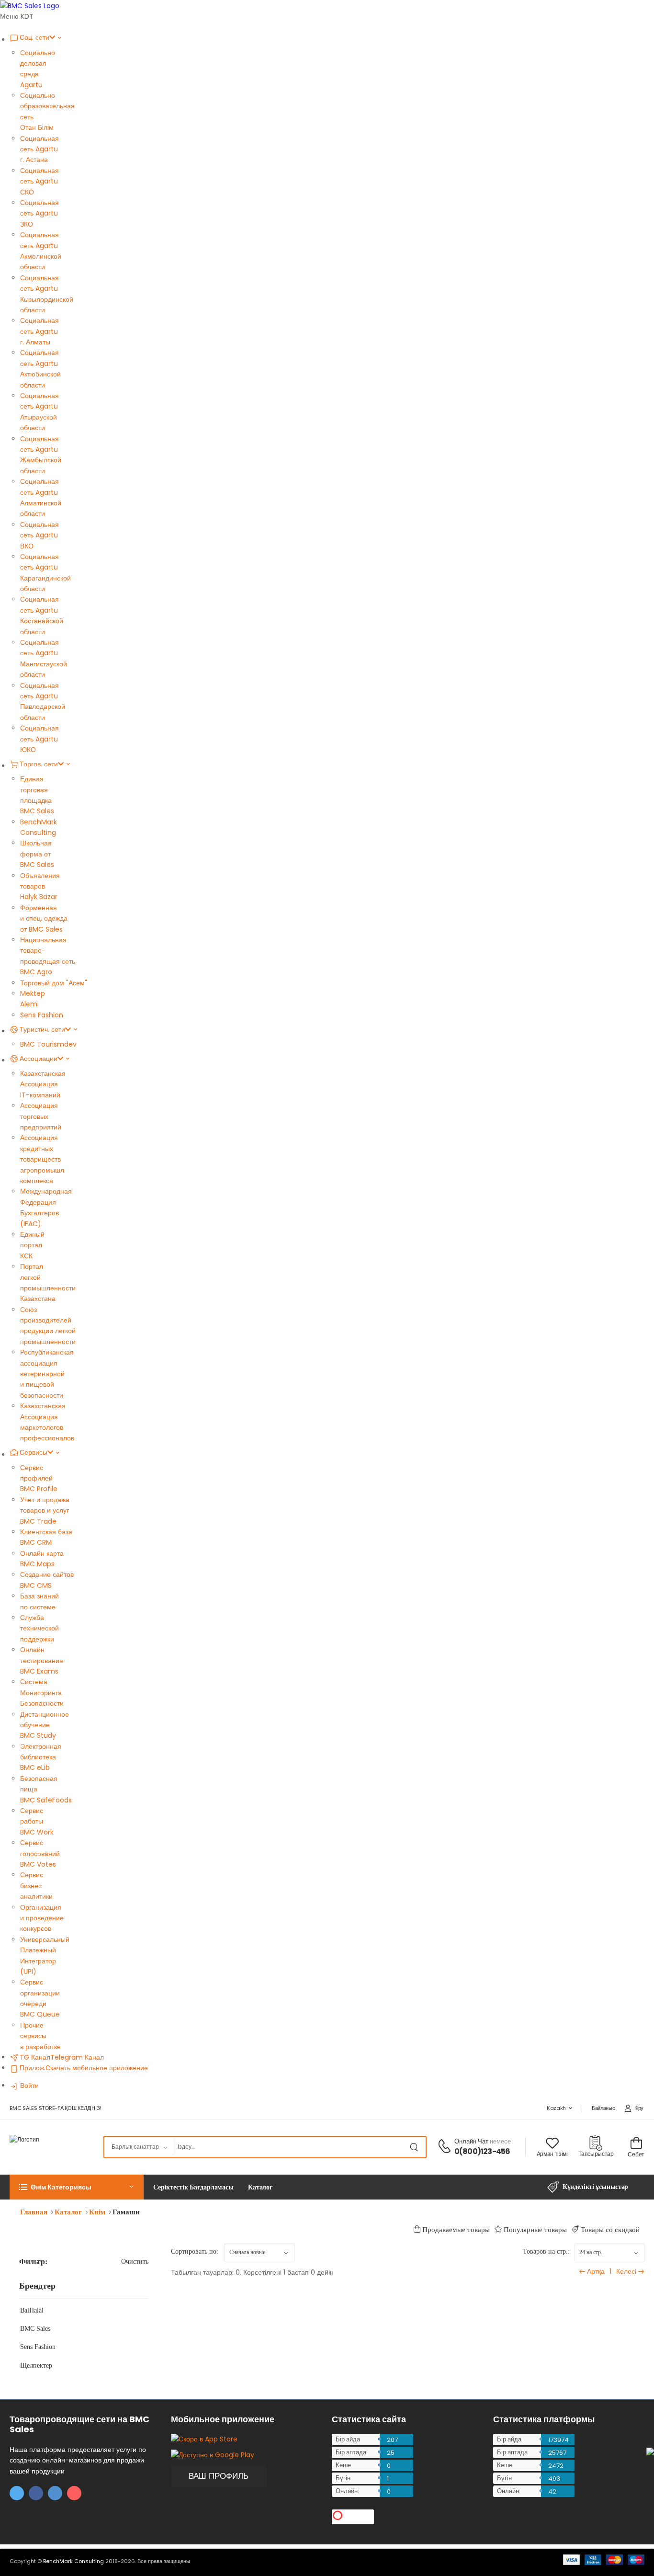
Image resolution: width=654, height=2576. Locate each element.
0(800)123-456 (482, 2151)
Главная (34, 2212)
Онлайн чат (472, 2141)
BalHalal (32, 2310)
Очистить (135, 2262)
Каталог (68, 2212)
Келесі (626, 2271)
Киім (97, 2212)
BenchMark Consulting (73, 2561)
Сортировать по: (195, 2251)
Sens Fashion (38, 2347)
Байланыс (603, 2108)
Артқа (596, 2271)
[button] (77, 2187)
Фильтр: (33, 2262)
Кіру (639, 2108)
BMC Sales (35, 2329)
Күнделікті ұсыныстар (595, 2187)
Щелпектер (36, 2365)
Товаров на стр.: (546, 2251)
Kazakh (556, 2108)
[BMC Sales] (30, 5)
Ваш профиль (219, 2476)
